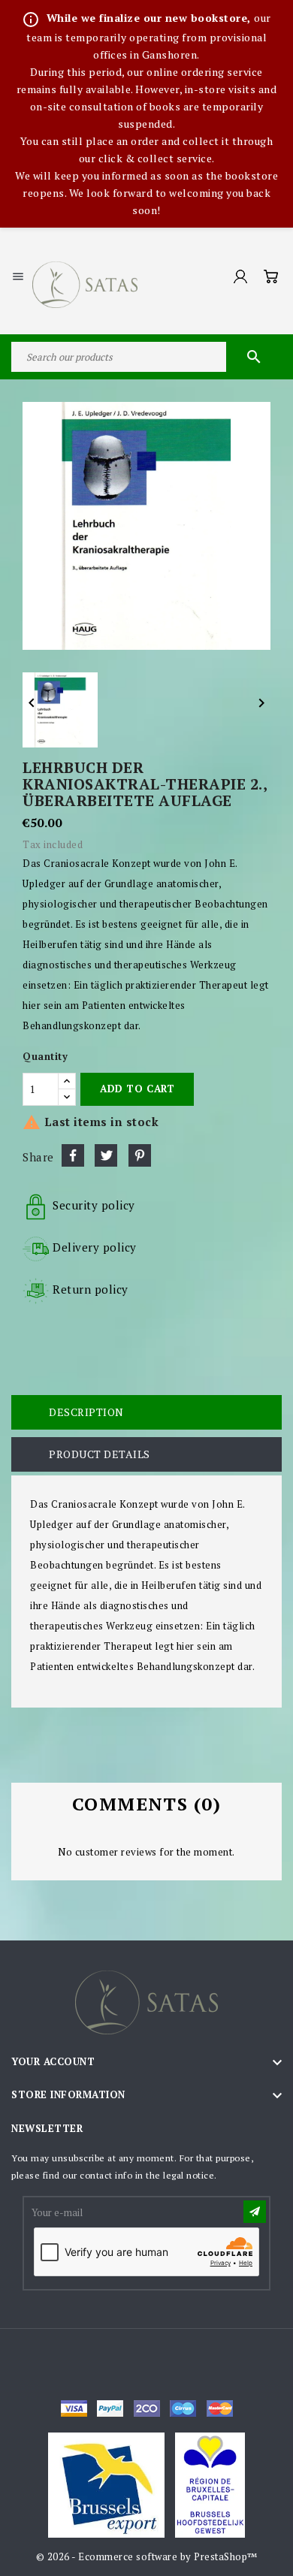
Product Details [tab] (100, 1454)
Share (73, 1155)
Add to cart (137, 1089)
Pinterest (140, 1155)
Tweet (106, 1155)
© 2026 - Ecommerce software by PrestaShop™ (147, 2556)
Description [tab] (86, 1412)
